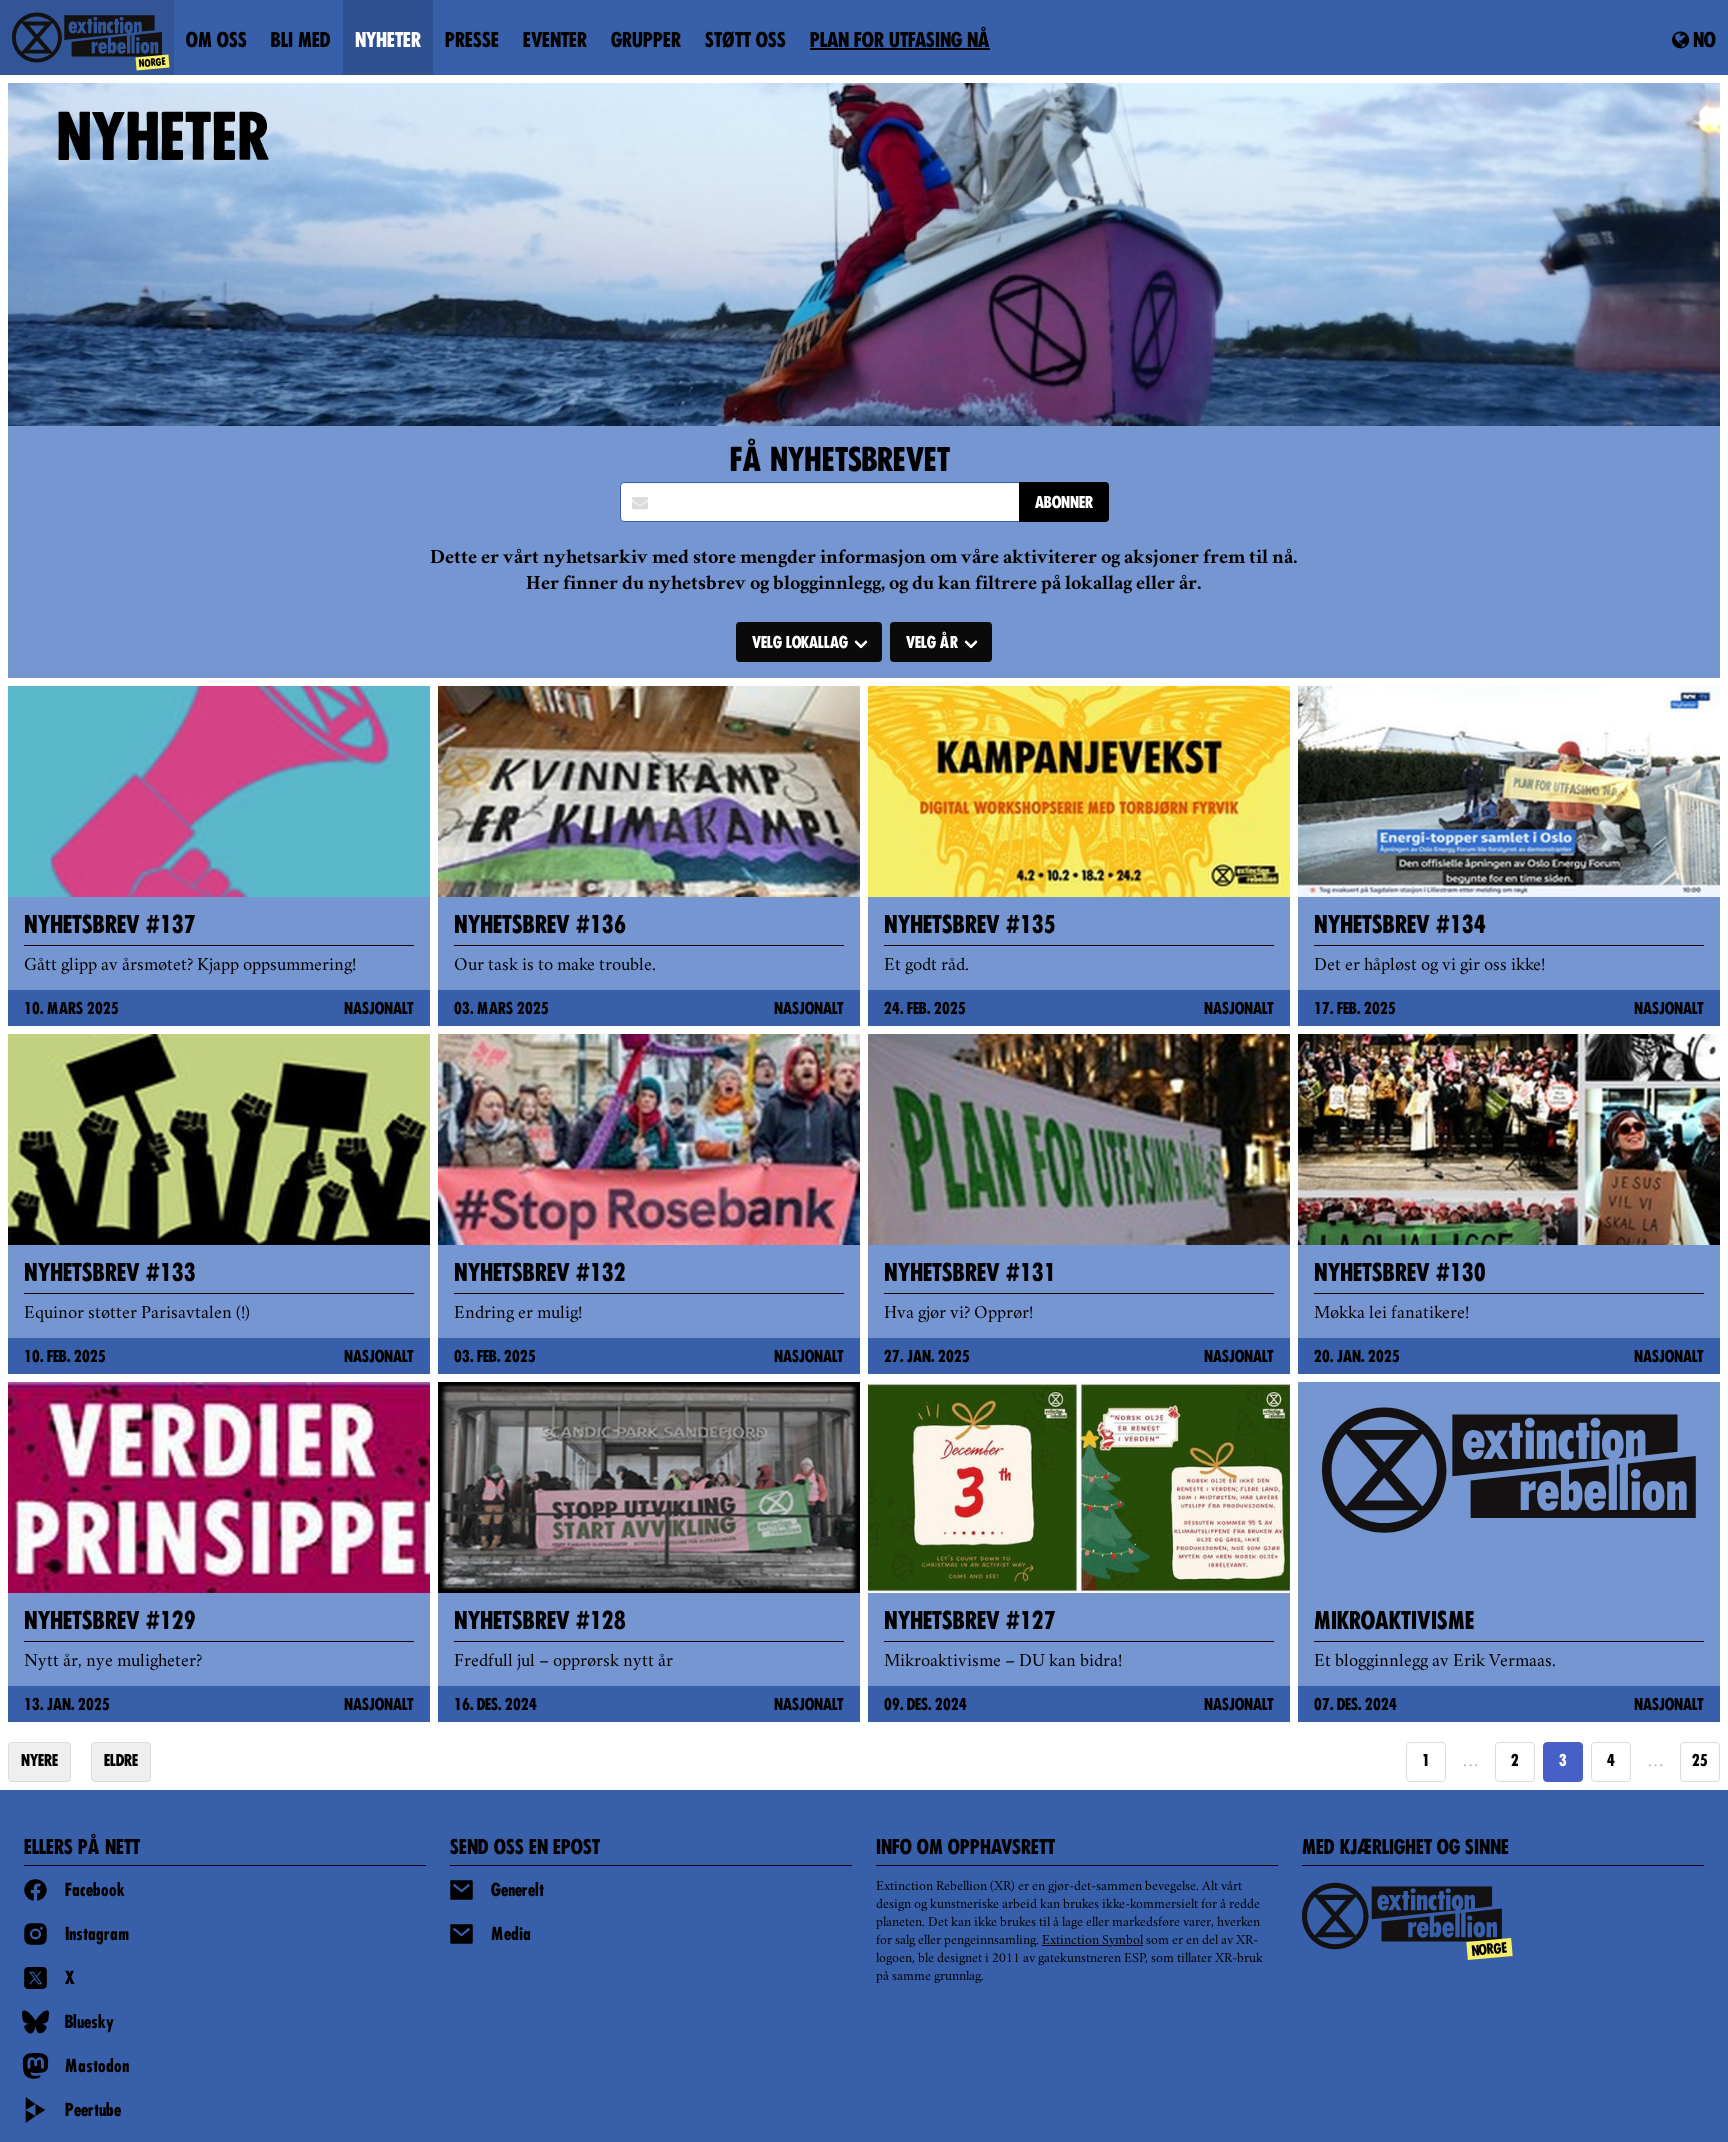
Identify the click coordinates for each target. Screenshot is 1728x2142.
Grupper (646, 42)
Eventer (555, 42)
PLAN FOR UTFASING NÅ (900, 42)
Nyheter (388, 42)
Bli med (301, 42)
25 (1700, 1762)
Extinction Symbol (1092, 1941)
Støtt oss (745, 42)
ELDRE (121, 1762)
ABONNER (1064, 504)
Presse (472, 42)
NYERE (39, 1762)
